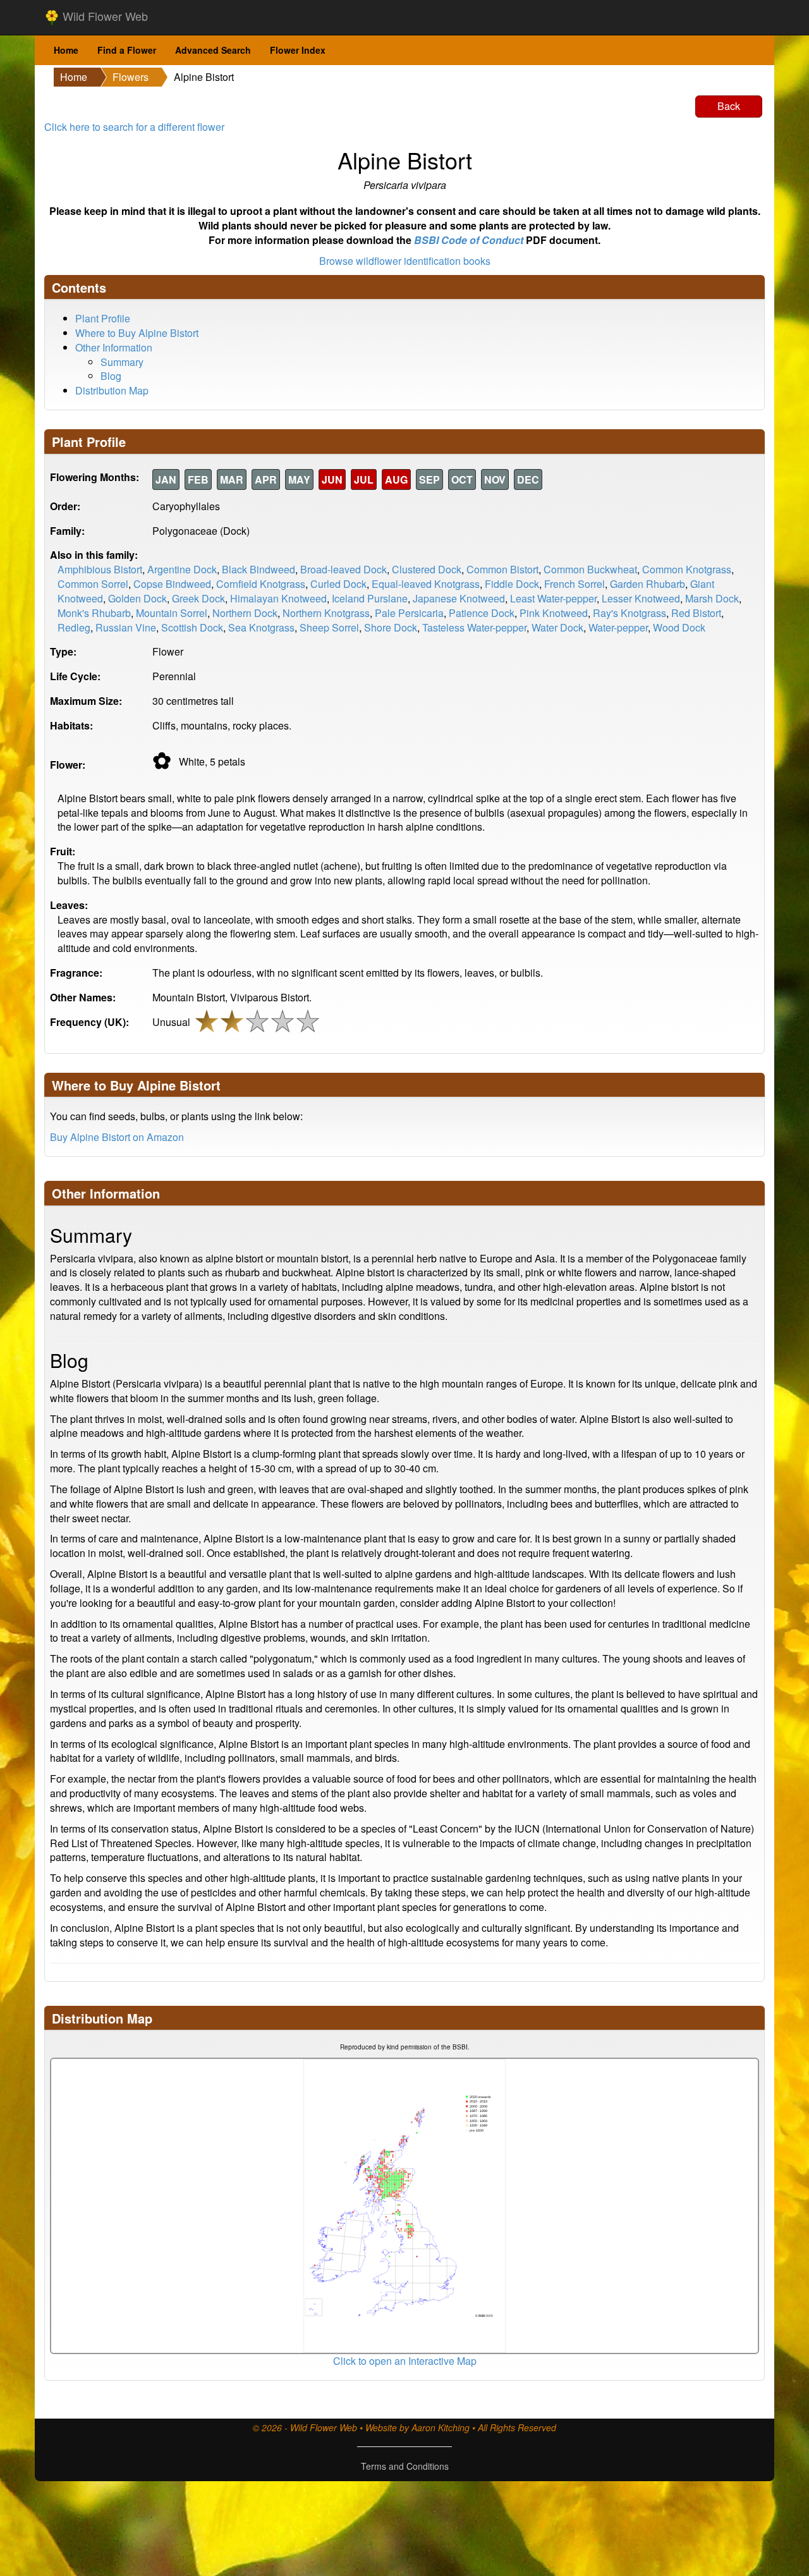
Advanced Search (213, 50)
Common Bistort (502, 569)
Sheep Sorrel (329, 627)
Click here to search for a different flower (134, 127)
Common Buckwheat (590, 569)
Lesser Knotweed (641, 598)
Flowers (131, 77)
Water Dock (557, 627)
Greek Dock (198, 598)
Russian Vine (126, 627)
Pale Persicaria (409, 613)
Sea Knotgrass (261, 627)
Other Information (114, 347)
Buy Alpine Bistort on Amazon (117, 1137)
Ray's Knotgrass (630, 613)
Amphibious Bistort (100, 569)
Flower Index (298, 50)
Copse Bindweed (172, 584)
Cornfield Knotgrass (261, 584)
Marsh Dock (712, 598)
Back (729, 106)
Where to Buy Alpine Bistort (137, 333)
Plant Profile (103, 318)
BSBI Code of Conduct (469, 240)
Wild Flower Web (104, 16)
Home (66, 50)
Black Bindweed (259, 569)
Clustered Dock (427, 569)
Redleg (74, 627)
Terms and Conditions (405, 2466)
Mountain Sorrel (172, 613)
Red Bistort (696, 613)
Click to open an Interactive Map (405, 2361)
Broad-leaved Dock (344, 569)
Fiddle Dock (512, 584)
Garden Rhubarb (648, 584)
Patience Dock (482, 613)
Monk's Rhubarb (94, 613)
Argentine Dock (182, 569)
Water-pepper (618, 627)
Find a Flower (127, 50)
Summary (122, 362)
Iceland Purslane (370, 598)
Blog (111, 376)
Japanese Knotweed (459, 598)
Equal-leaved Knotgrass (426, 584)
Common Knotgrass (687, 569)
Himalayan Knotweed (278, 598)
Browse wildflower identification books (405, 261)
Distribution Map (112, 390)
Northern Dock (245, 613)
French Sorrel (575, 584)
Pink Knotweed (554, 613)
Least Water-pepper (553, 598)
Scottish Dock (192, 627)
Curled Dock (338, 584)
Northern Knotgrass (326, 613)
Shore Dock (391, 627)
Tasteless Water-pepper (474, 627)
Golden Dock (137, 598)
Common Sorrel (93, 584)
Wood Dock (679, 627)
